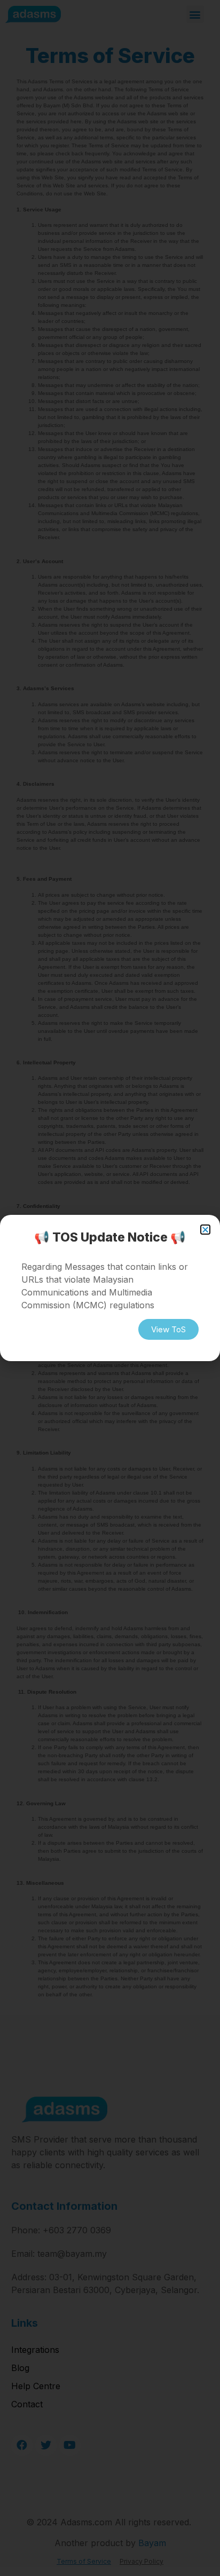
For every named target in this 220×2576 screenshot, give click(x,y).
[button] (205, 1230)
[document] (110, 1288)
